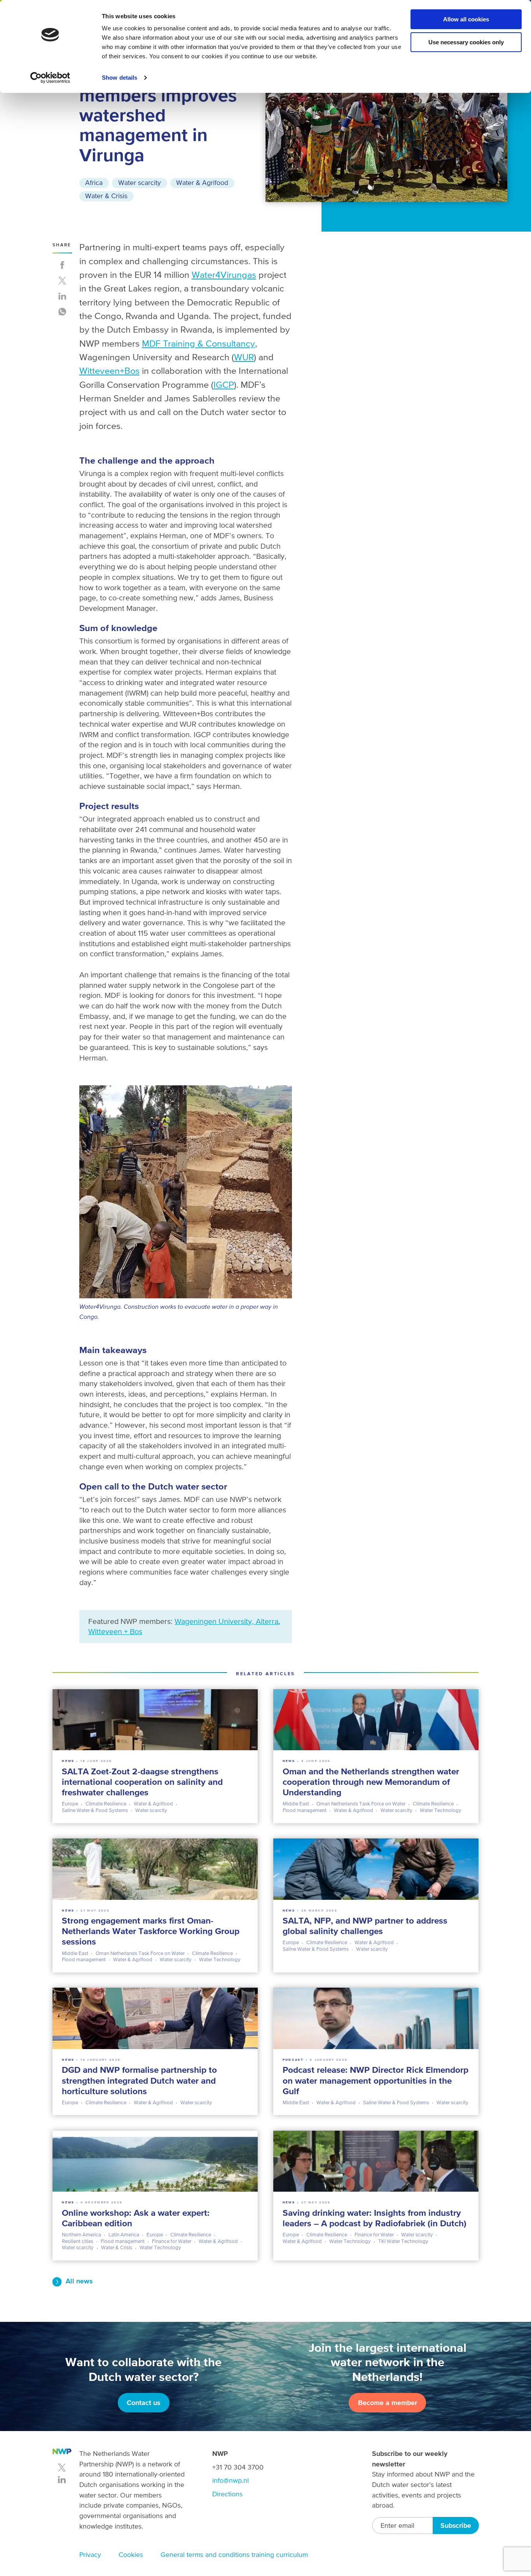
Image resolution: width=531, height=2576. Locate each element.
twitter (62, 2468)
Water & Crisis (106, 196)
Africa (94, 183)
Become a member (388, 2403)
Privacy (90, 2555)
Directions (227, 2494)
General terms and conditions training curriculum (234, 2555)
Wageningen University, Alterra (226, 1621)
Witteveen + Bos (115, 1631)
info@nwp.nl (231, 2480)
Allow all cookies (466, 19)
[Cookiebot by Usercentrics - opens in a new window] (50, 78)
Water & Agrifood (202, 183)
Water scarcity (140, 183)
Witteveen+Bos (109, 371)
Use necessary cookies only (466, 42)
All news (79, 2281)
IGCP (224, 385)
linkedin (62, 2480)
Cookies (131, 2555)
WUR (244, 357)
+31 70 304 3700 (238, 2467)
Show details (120, 78)
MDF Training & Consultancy (198, 343)
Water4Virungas (224, 275)
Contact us (143, 2403)
